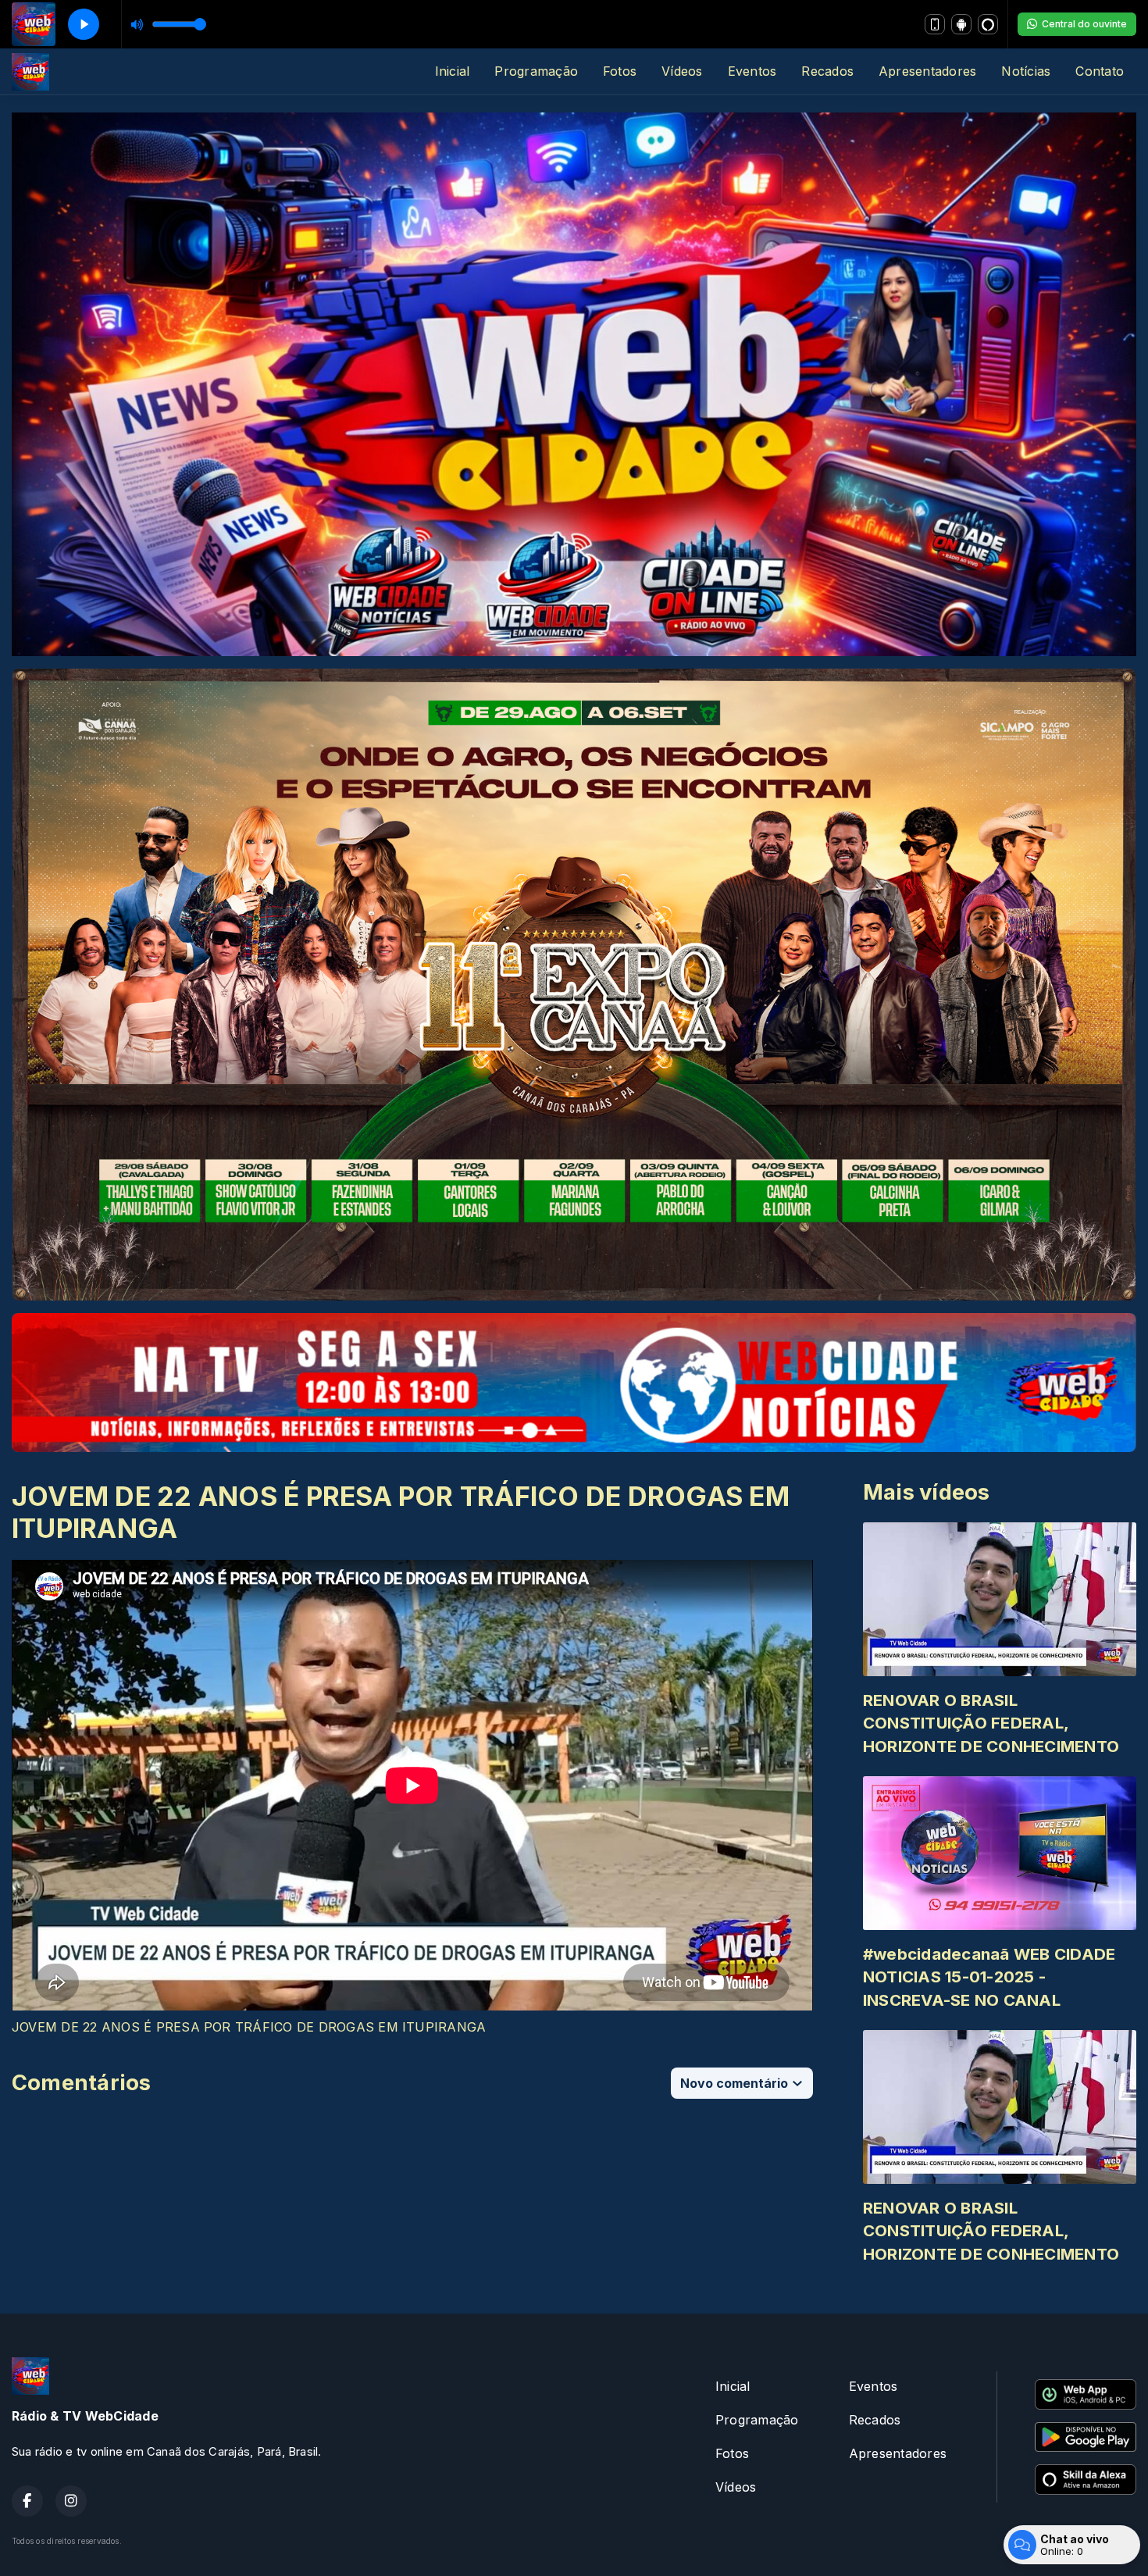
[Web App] (935, 24)
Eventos (752, 71)
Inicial (453, 71)
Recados (827, 71)
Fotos (620, 71)
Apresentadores (927, 71)
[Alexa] (988, 24)
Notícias (1026, 71)
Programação (536, 71)
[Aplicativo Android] (961, 24)
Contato (1100, 71)
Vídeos (682, 71)
